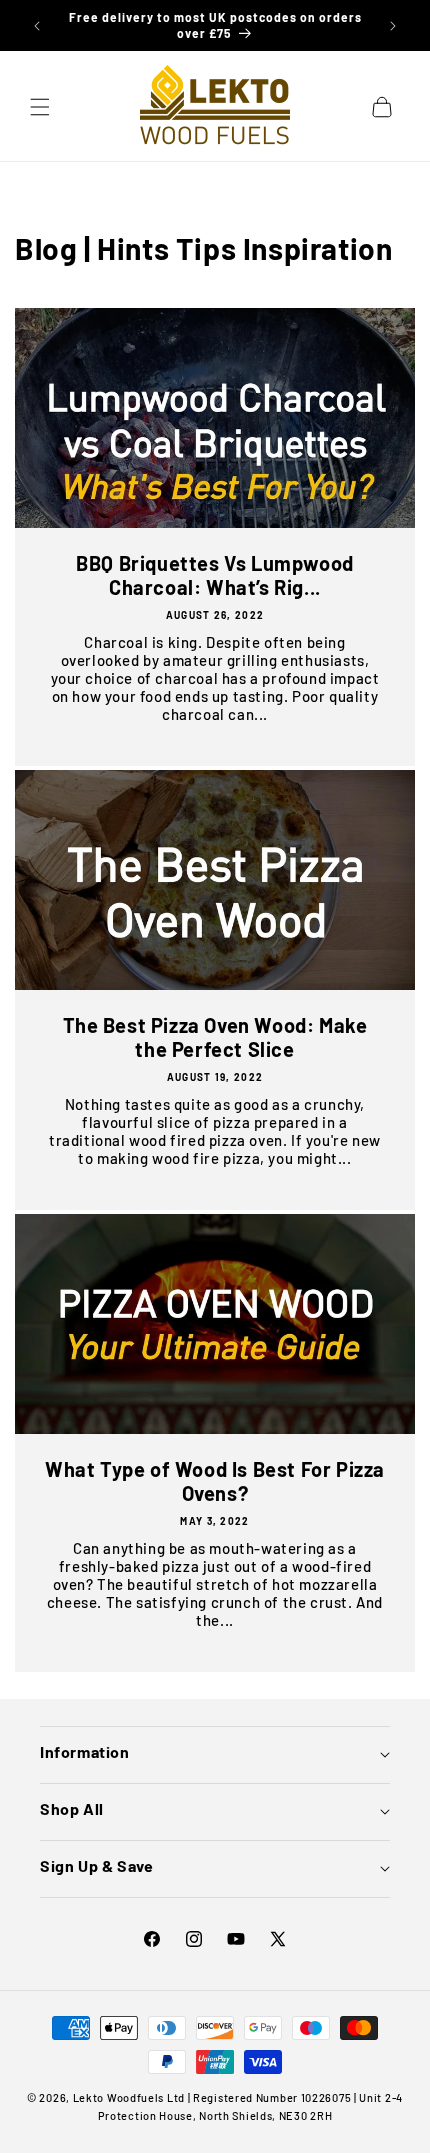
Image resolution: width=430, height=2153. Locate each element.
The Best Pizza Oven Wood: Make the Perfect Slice (215, 1037)
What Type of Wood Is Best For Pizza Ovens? (215, 1481)
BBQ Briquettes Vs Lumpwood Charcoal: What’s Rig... (215, 575)
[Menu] (40, 107)
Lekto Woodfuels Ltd (129, 2097)
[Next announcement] (393, 26)
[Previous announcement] (37, 26)
